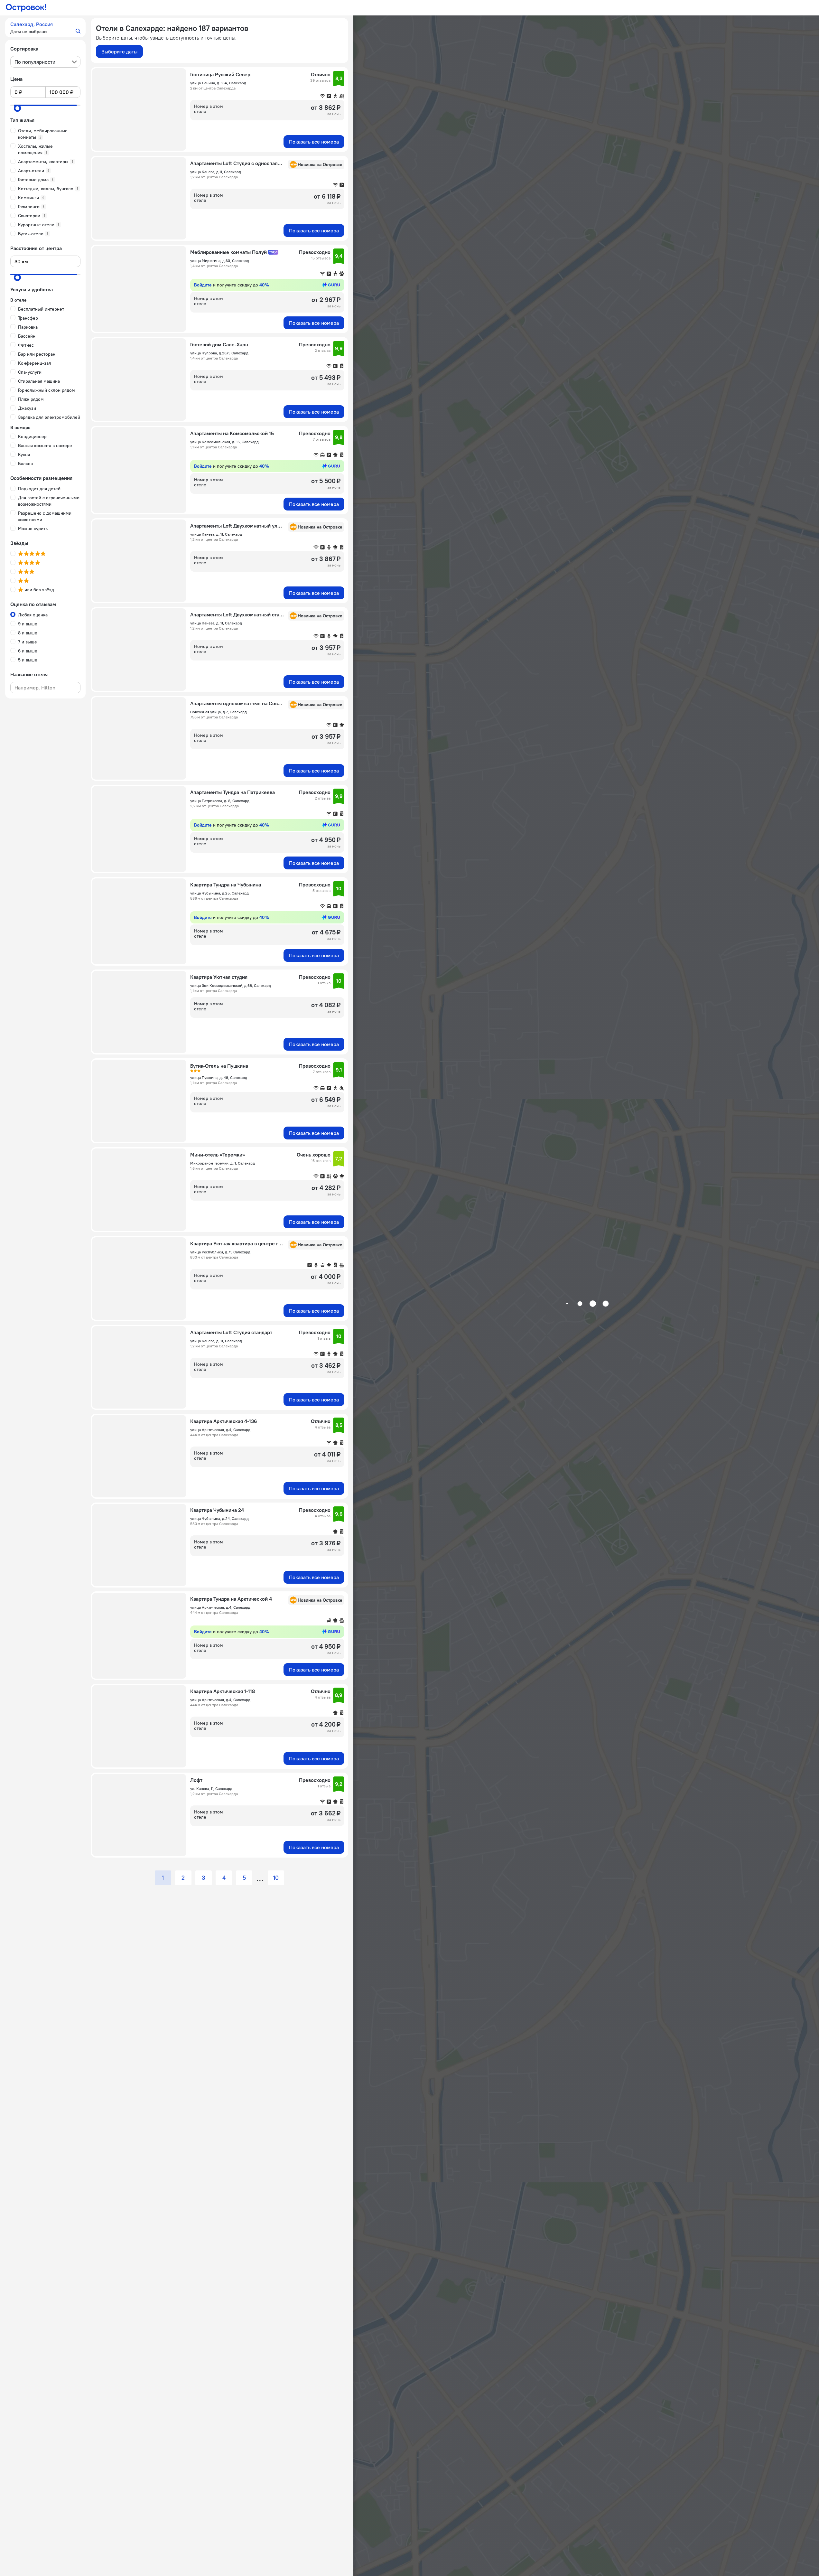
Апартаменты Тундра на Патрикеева (233, 792)
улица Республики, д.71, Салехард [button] (220, 1252)
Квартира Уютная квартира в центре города (237, 1243)
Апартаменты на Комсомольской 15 (232, 433)
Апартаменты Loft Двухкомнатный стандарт (237, 614)
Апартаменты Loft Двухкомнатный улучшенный (237, 526)
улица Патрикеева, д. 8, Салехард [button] (220, 801)
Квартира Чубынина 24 (217, 1510)
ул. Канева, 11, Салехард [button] (211, 1789)
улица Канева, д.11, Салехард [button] (216, 172)
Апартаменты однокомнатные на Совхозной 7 (237, 703)
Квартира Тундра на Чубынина (226, 885)
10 (276, 1878)
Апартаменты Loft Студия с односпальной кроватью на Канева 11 (237, 163)
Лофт (196, 1780)
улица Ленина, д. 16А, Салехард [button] (218, 83)
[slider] (17, 108)
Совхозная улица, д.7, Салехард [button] (219, 712)
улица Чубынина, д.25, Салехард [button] (219, 893)
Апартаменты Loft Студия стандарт (231, 1332)
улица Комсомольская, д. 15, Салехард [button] (224, 442)
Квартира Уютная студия (219, 977)
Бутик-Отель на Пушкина (219, 1066)
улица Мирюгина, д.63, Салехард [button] (220, 261)
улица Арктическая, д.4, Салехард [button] (220, 1430)
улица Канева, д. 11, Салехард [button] (216, 534)
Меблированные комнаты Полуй (228, 252)
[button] (45, 28)
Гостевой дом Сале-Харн (219, 344)
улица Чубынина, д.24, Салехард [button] (219, 1518)
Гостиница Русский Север (220, 74)
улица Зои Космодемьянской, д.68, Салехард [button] (231, 985)
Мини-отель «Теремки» (218, 1155)
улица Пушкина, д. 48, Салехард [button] (219, 1077)
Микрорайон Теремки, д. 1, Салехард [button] (223, 1163)
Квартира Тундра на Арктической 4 (231, 1599)
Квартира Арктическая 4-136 (224, 1421)
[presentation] (45, 62)
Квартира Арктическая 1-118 (223, 1691)
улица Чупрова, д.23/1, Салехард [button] (219, 353)
